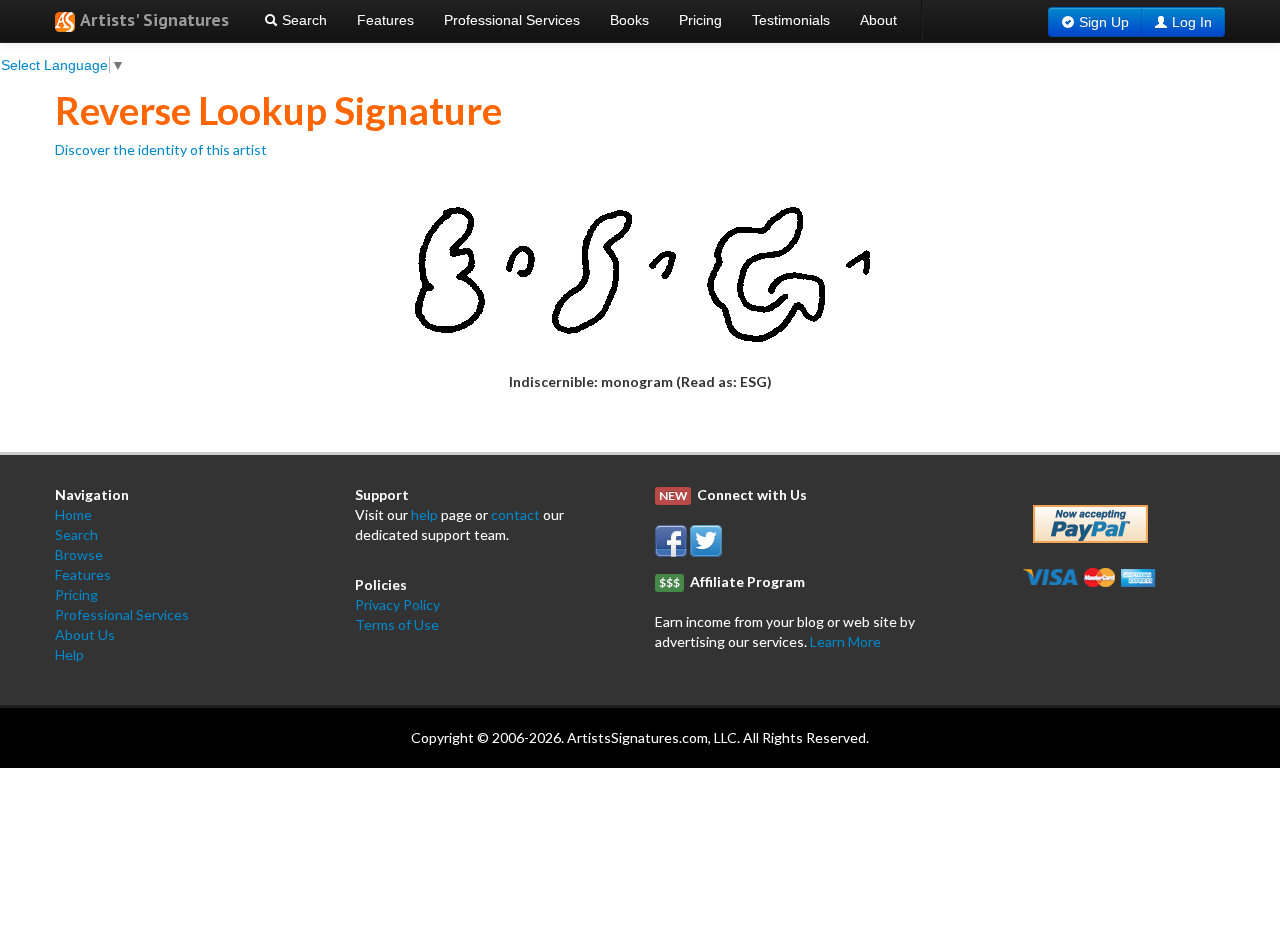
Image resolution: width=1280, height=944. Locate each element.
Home (73, 514)
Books (629, 20)
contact (515, 514)
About (878, 20)
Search (302, 20)
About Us (85, 634)
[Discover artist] (640, 264)
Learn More (845, 641)
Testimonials (791, 20)
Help (69, 654)
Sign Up (1104, 22)
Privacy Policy (397, 604)
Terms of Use (397, 624)
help (424, 514)
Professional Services (512, 20)
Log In (1192, 22)
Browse (79, 554)
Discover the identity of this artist (161, 149)
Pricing (700, 20)
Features (385, 20)
